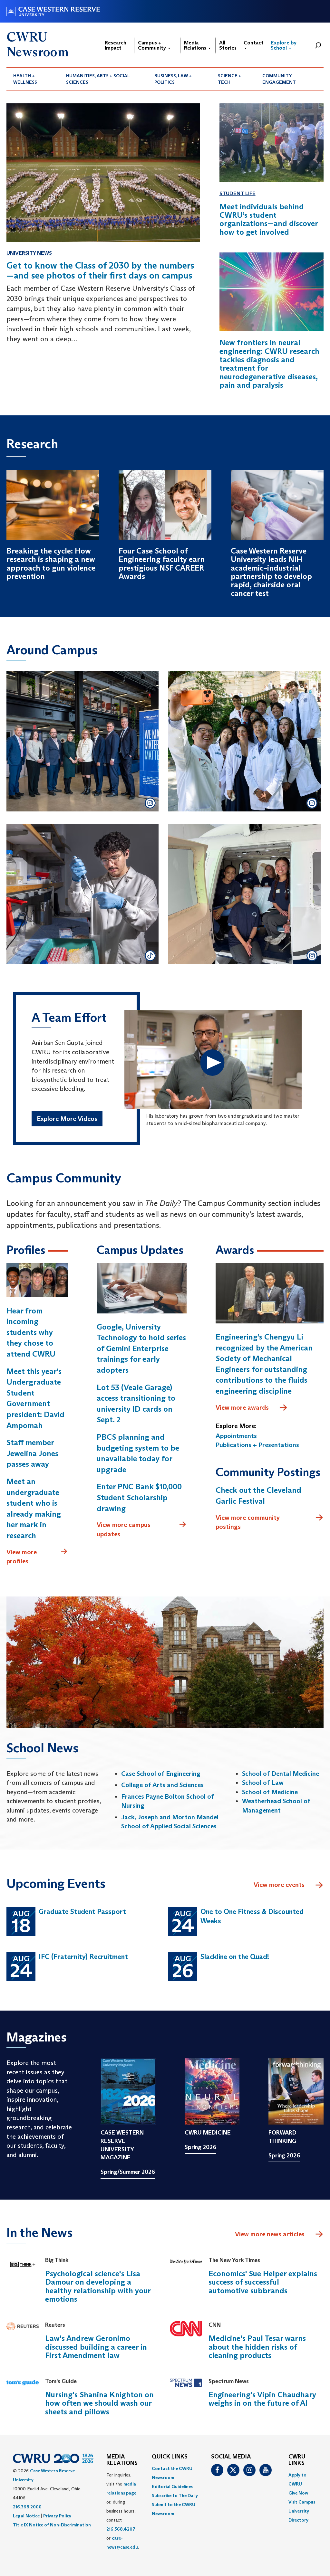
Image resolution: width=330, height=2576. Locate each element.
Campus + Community (153, 45)
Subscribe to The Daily (175, 2495)
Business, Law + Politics (173, 79)
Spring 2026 (200, 2147)
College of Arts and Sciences (162, 1785)
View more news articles (270, 2234)
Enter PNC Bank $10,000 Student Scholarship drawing (139, 1497)
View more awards (242, 1407)
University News (29, 253)
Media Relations (196, 45)
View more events (279, 1885)
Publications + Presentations (257, 1445)
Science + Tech (230, 79)
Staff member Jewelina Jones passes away (32, 1453)
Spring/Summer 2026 (128, 2172)
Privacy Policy (57, 2516)
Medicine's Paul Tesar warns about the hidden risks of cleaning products (257, 2347)
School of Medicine (270, 1792)
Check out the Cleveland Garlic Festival (258, 1496)
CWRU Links (297, 2460)
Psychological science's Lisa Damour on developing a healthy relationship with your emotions (98, 2286)
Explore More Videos (67, 1119)
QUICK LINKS (170, 2457)
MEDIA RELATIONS (122, 2460)
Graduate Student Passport (82, 1912)
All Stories (228, 45)
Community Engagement (279, 79)
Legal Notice (26, 2516)
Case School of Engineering (161, 1774)
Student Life (238, 193)
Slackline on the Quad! (235, 1957)
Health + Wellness (25, 79)
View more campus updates (124, 1529)
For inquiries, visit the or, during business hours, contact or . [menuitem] (123, 2511)
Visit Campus (302, 2502)
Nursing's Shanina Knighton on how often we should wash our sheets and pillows (99, 2403)
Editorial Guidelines (172, 2486)
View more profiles (22, 1557)
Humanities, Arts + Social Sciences (98, 79)
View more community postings (248, 1522)
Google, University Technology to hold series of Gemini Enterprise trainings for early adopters (141, 1348)
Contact (254, 43)
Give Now (298, 2493)
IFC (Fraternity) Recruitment (83, 1957)
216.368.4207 (121, 2529)
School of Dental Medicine (281, 1774)
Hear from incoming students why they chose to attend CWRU (31, 1332)
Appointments (236, 1436)
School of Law (263, 1783)
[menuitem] (33, 79)
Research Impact (116, 45)
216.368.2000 (27, 2507)
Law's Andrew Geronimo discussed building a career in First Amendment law (96, 2347)
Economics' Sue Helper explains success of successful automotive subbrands (263, 2282)
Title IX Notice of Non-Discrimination (52, 2525)
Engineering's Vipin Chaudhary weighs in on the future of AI (262, 2399)
